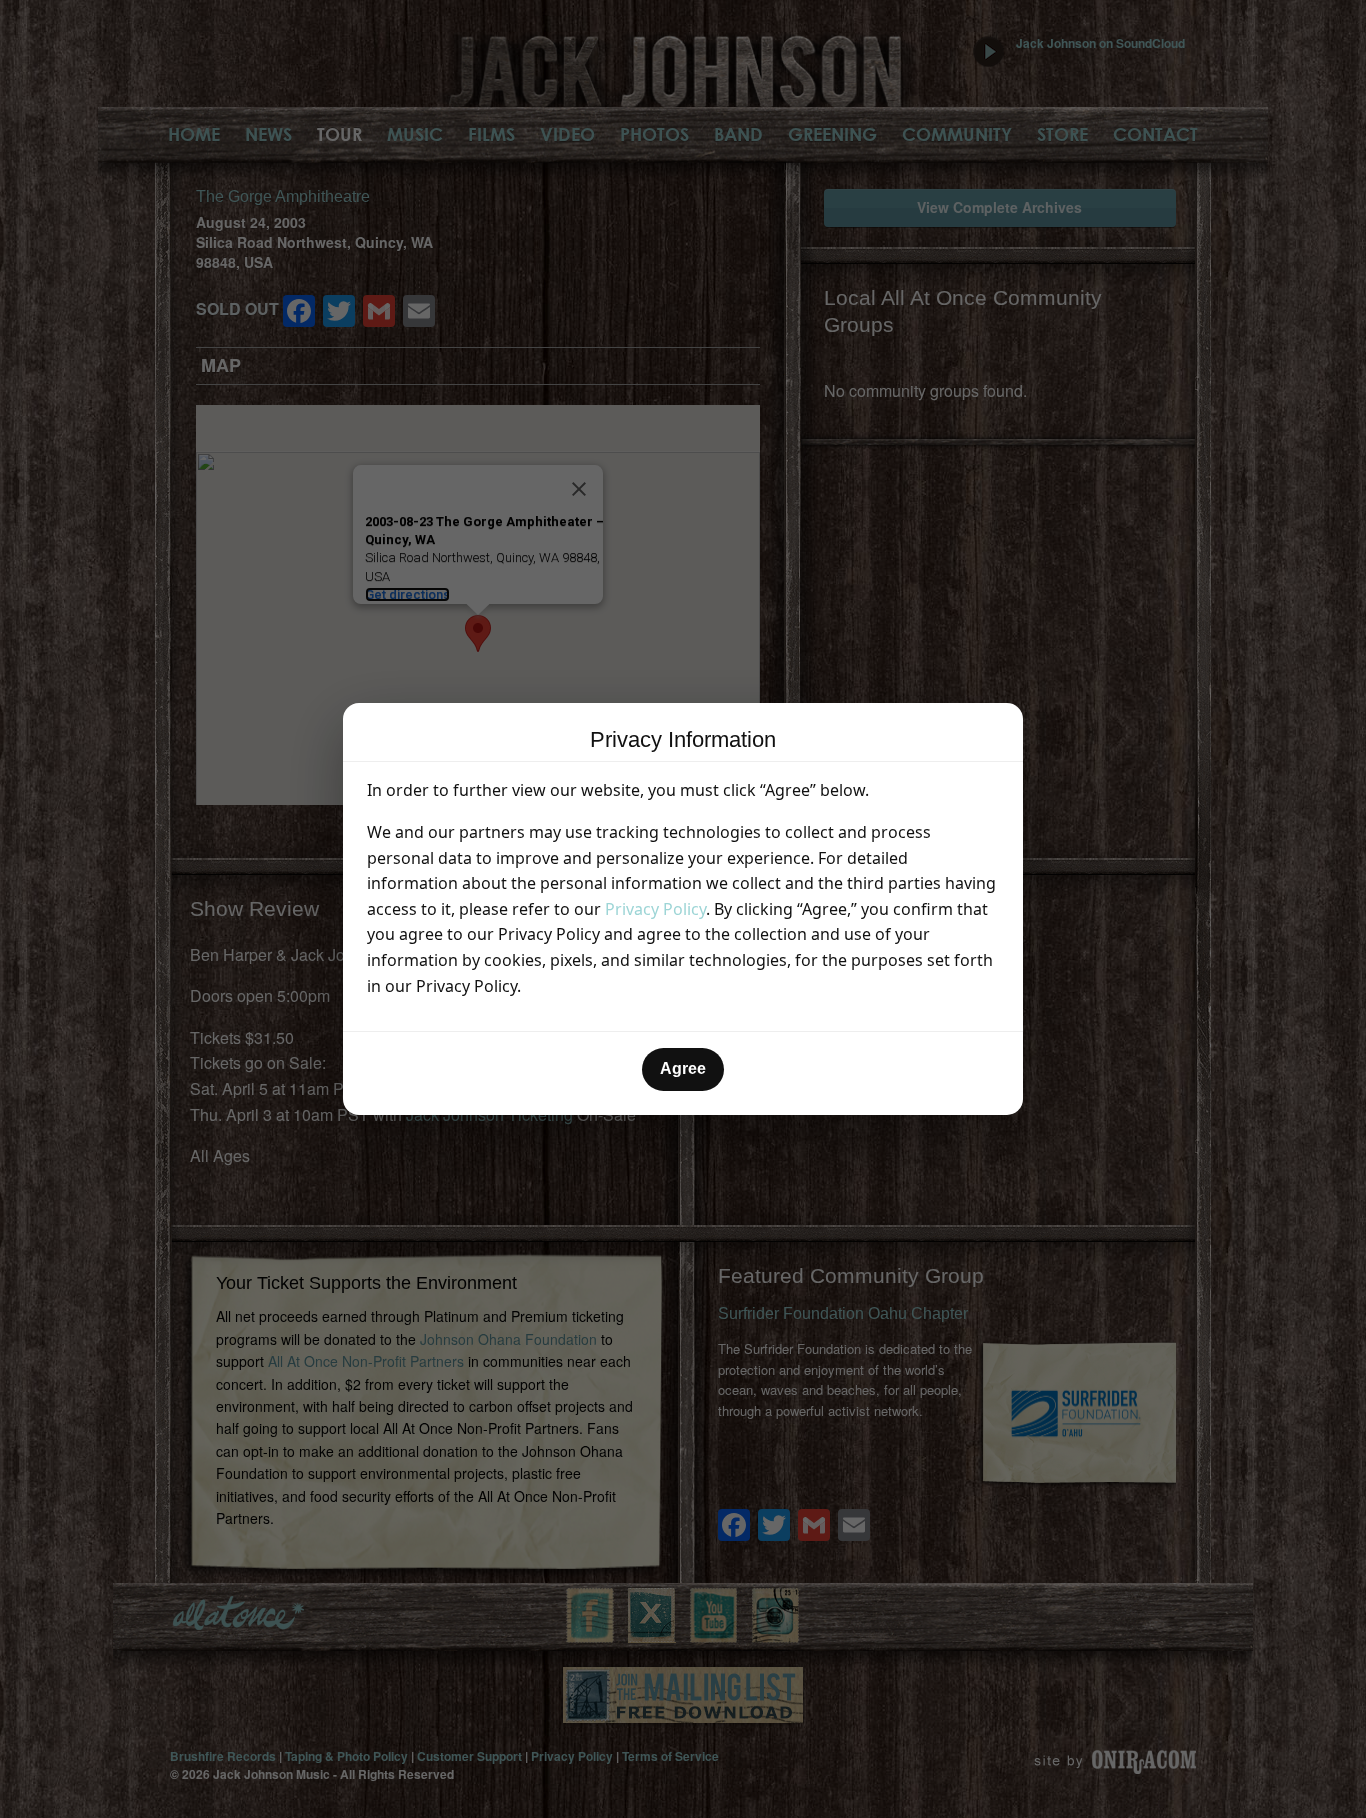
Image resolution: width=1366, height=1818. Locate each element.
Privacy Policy (655, 909)
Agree (683, 1068)
